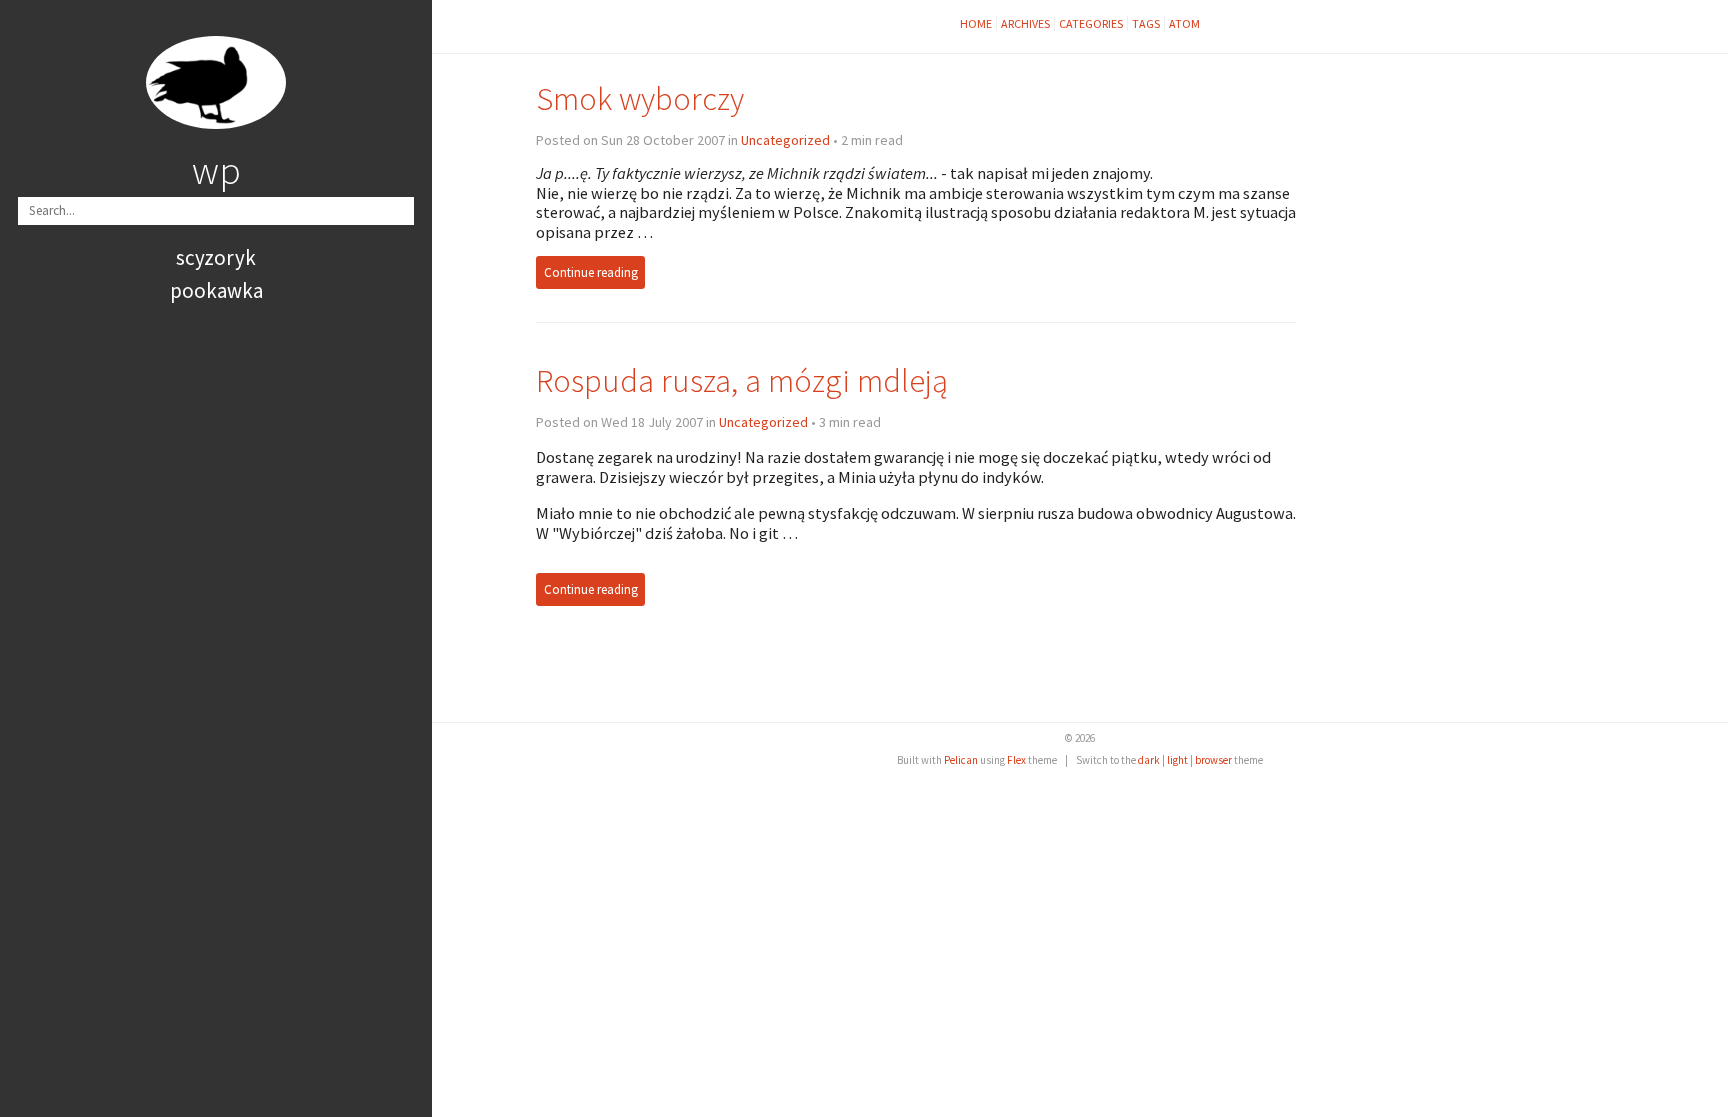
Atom (1184, 23)
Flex (1016, 760)
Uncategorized (785, 140)
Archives (1025, 23)
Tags (1146, 23)
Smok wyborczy (640, 98)
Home (976, 23)
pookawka (216, 290)
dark (1149, 760)
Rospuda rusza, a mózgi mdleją (742, 380)
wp (216, 170)
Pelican (961, 760)
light (1177, 760)
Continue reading (591, 272)
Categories (1091, 23)
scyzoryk (216, 257)
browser (1213, 760)
